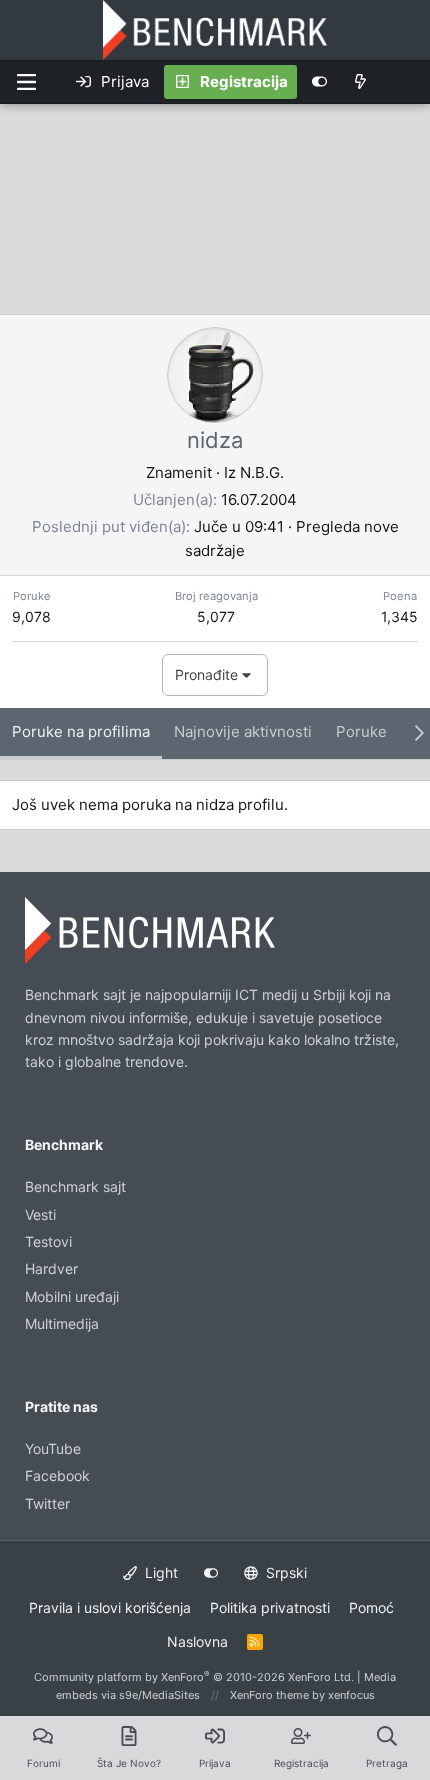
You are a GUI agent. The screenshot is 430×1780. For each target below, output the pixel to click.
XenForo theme (269, 1695)
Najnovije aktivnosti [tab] (243, 731)
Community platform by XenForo (194, 1677)
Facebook (57, 1475)
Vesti (40, 1214)
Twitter (47, 1503)
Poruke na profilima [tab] (81, 731)
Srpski (284, 1572)
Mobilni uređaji (72, 1296)
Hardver (51, 1268)
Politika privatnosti (270, 1607)
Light (159, 1572)
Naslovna (197, 1641)
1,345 (399, 616)
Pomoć (371, 1607)
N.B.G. (262, 472)
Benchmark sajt (75, 1186)
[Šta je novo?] (360, 82)
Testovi (48, 1241)
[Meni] (26, 82)
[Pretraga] (404, 82)
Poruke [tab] (361, 731)
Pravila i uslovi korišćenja (110, 1607)
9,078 (31, 616)
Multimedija (62, 1323)
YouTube (53, 1448)
